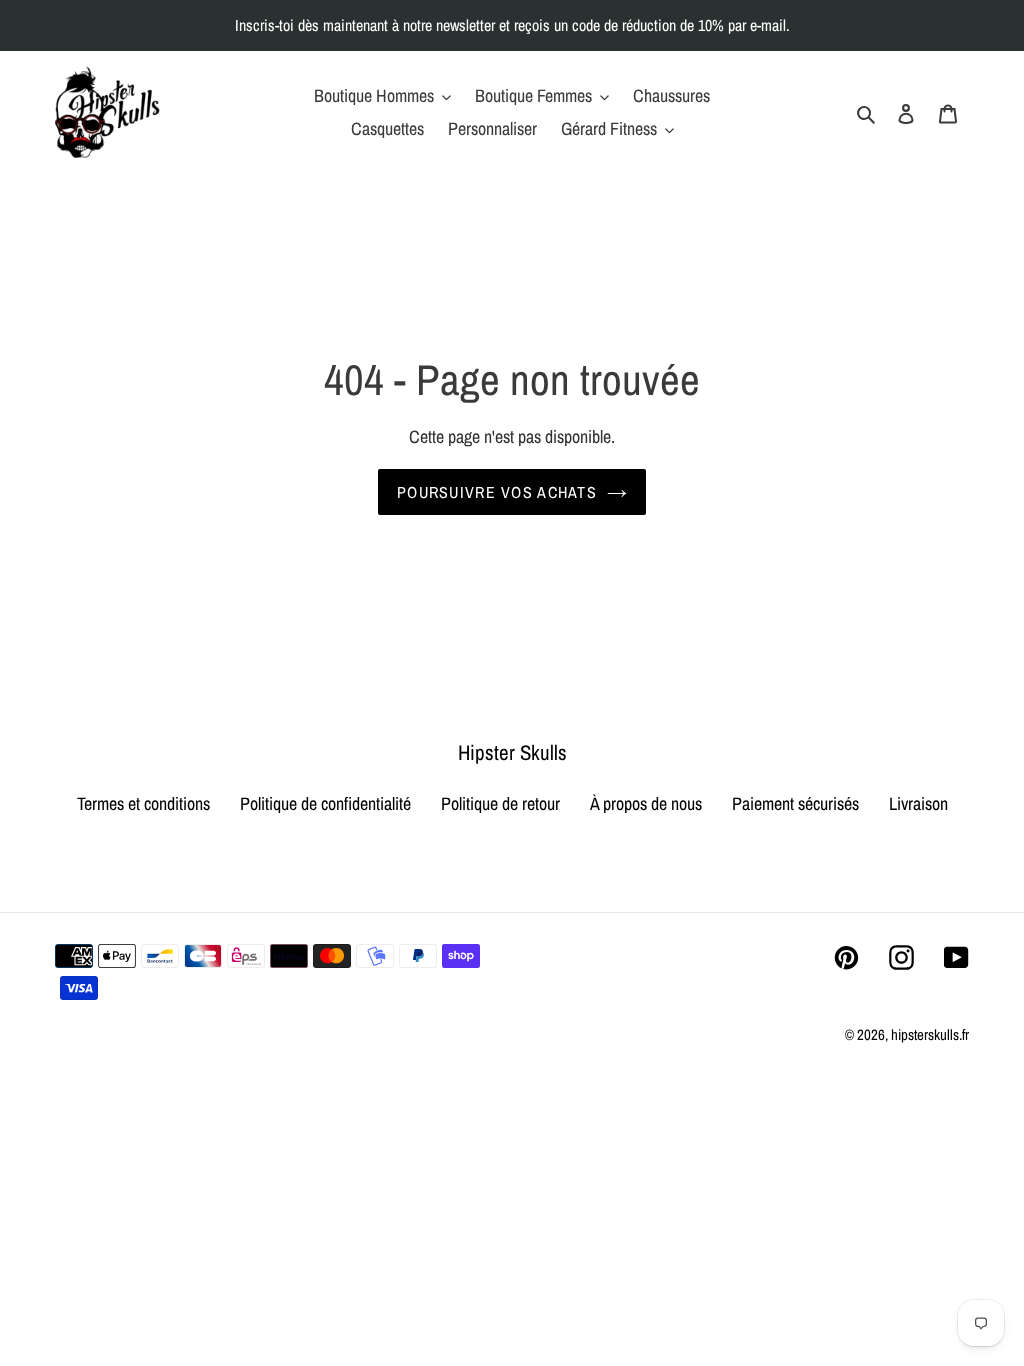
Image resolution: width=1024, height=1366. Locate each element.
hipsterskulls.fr (930, 1034)
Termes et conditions (143, 803)
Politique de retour (500, 803)
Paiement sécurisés (795, 803)
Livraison (918, 803)
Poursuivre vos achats (497, 492)
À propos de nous (646, 803)
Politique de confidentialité (325, 803)
